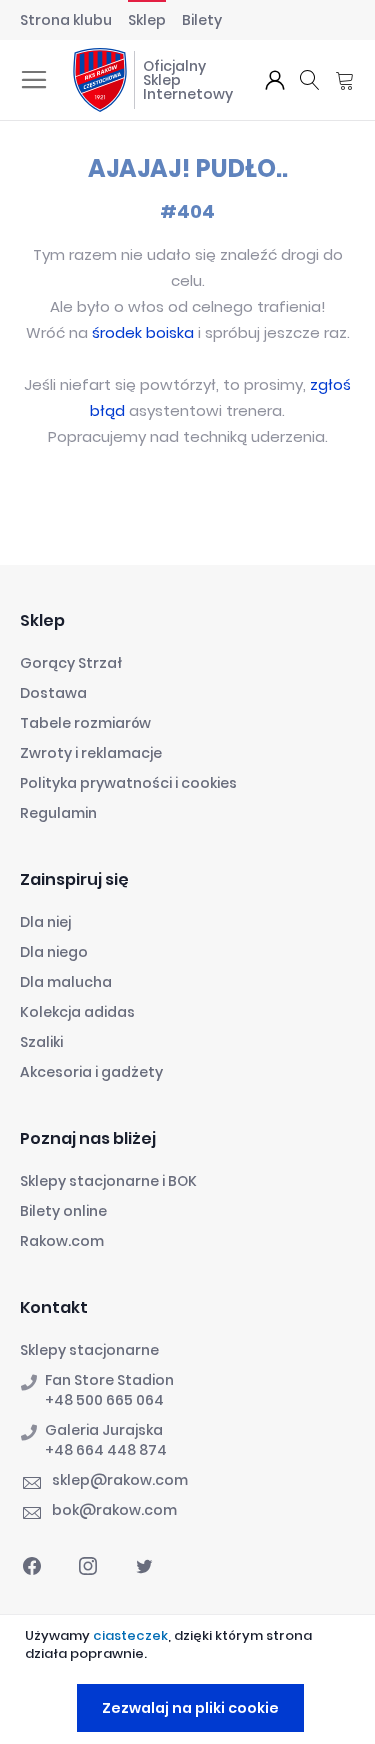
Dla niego (54, 952)
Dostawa (53, 693)
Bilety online (63, 1211)
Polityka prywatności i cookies (128, 783)
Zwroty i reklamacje (91, 753)
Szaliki (41, 1042)
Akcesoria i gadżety (91, 1072)
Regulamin (58, 813)
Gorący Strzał (71, 663)
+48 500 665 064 (104, 1400)
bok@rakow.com (114, 1510)
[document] (190, 1679)
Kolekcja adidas (77, 1012)
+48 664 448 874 (106, 1450)
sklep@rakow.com (120, 1480)
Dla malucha (66, 982)
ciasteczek (130, 1635)
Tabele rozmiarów (85, 723)
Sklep (147, 20)
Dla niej (45, 922)
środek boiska (143, 332)
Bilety (202, 20)
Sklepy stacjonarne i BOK (108, 1181)
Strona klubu (66, 20)
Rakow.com (62, 1241)
